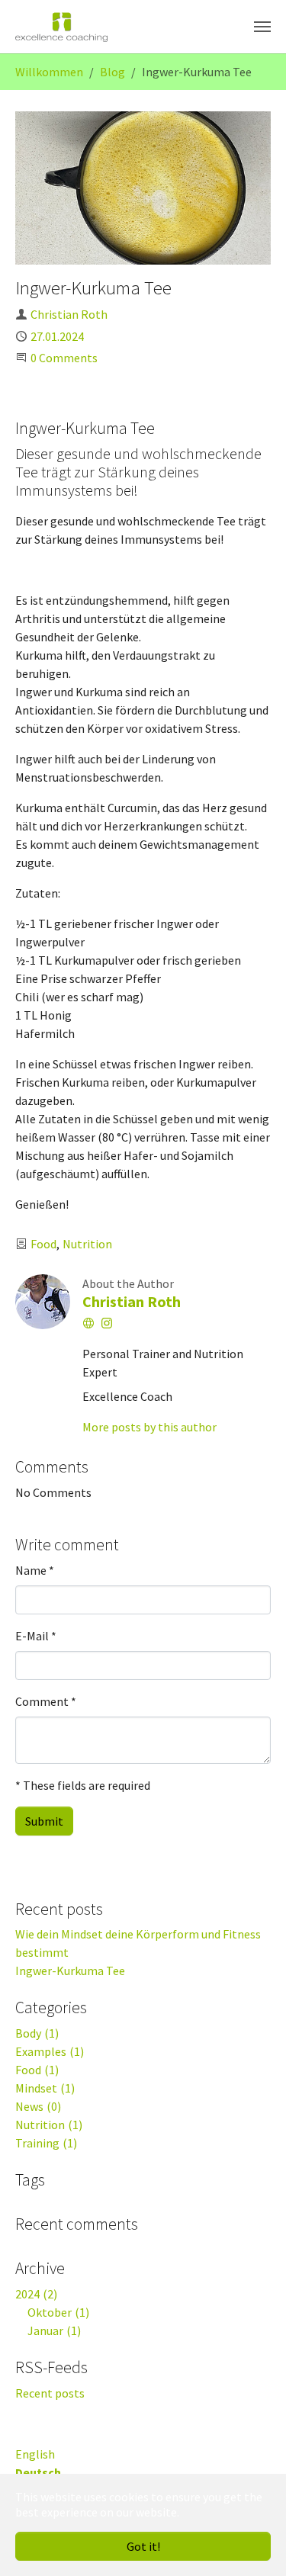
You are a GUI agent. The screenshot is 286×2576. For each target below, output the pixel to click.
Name (35, 1570)
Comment (46, 1701)
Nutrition (87, 1244)
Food (43, 1244)
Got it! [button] (143, 2546)
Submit (44, 1821)
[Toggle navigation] (262, 27)
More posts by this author (149, 1427)
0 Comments (64, 358)
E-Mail (36, 1636)
